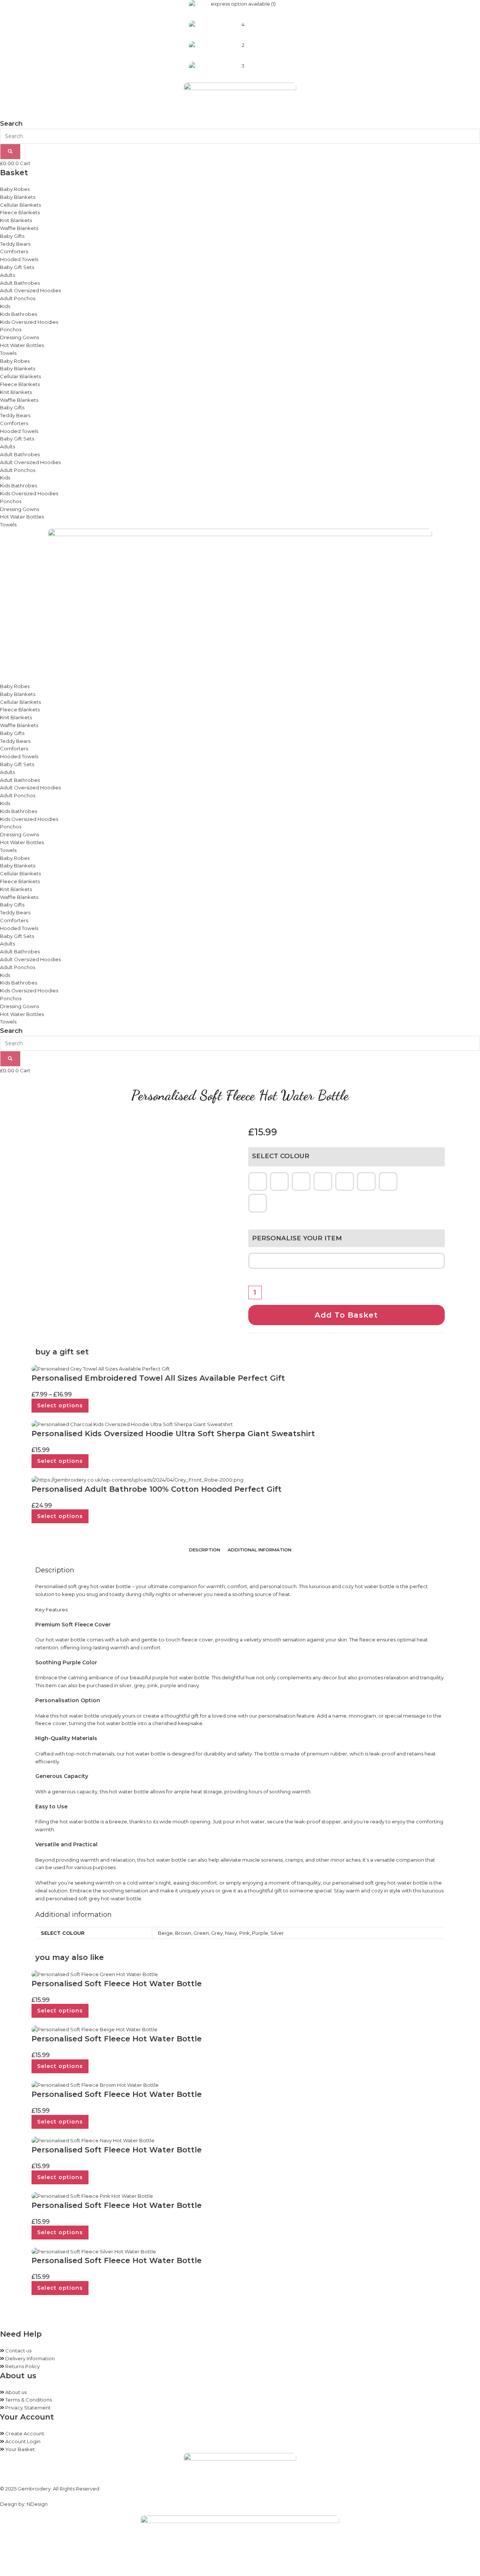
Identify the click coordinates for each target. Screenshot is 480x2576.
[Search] (10, 152)
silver (125, 1685)
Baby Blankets (18, 197)
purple (168, 1685)
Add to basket (346, 1315)
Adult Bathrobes (20, 283)
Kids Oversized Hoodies (29, 322)
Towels (8, 353)
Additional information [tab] (259, 1550)
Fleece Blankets (20, 212)
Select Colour (281, 1156)
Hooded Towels (19, 259)
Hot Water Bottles (22, 345)
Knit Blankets (16, 220)
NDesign (37, 2504)
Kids (5, 306)
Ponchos (11, 329)
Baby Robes (15, 189)
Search (11, 123)
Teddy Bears (15, 244)
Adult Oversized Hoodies (30, 290)
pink (153, 1685)
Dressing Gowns (19, 337)
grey (139, 1685)
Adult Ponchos (18, 298)
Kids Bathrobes (19, 314)
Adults (7, 275)
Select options (60, 1405)
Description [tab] (205, 1550)
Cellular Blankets (20, 205)
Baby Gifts (12, 236)
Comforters (14, 251)
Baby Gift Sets (17, 267)
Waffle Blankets (19, 228)
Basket (14, 173)
